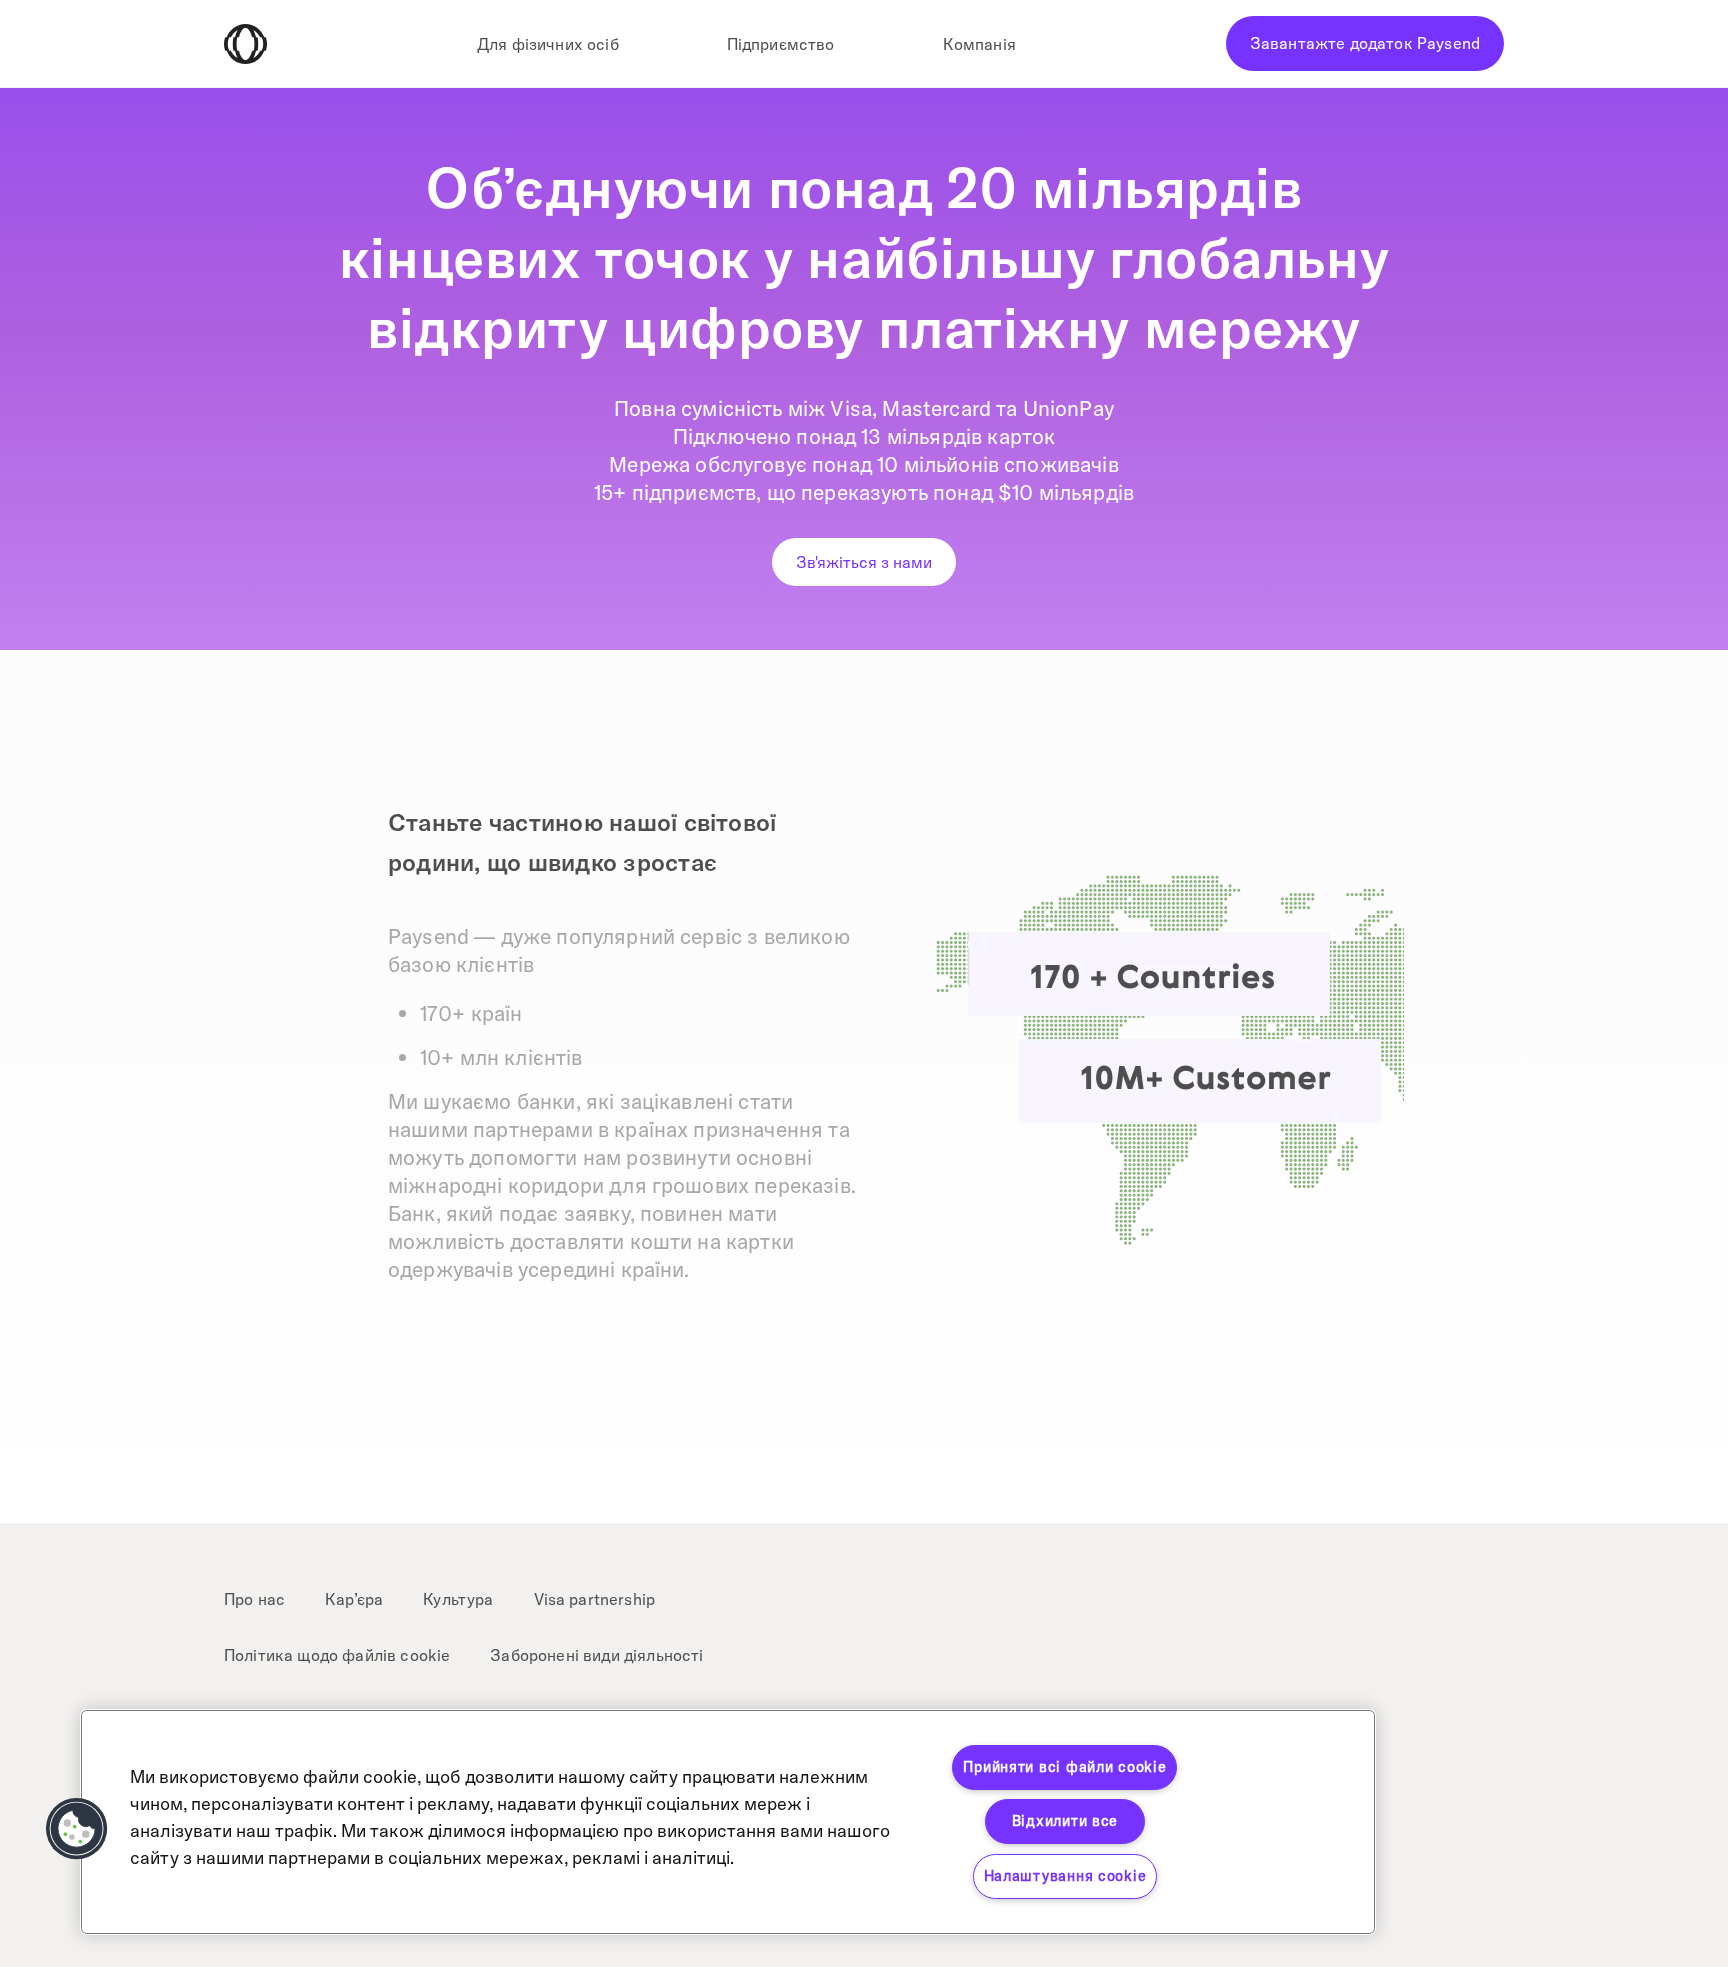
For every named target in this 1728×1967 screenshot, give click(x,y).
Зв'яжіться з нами (864, 562)
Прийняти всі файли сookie (1064, 1767)
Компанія (979, 44)
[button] (77, 1829)
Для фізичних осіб (548, 44)
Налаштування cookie (1065, 1876)
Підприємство (781, 44)
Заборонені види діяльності (596, 1655)
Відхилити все (1065, 1821)
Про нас (254, 1599)
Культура (458, 1599)
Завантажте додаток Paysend (1365, 43)
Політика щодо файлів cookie (337, 1655)
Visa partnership (595, 1599)
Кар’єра (354, 1599)
